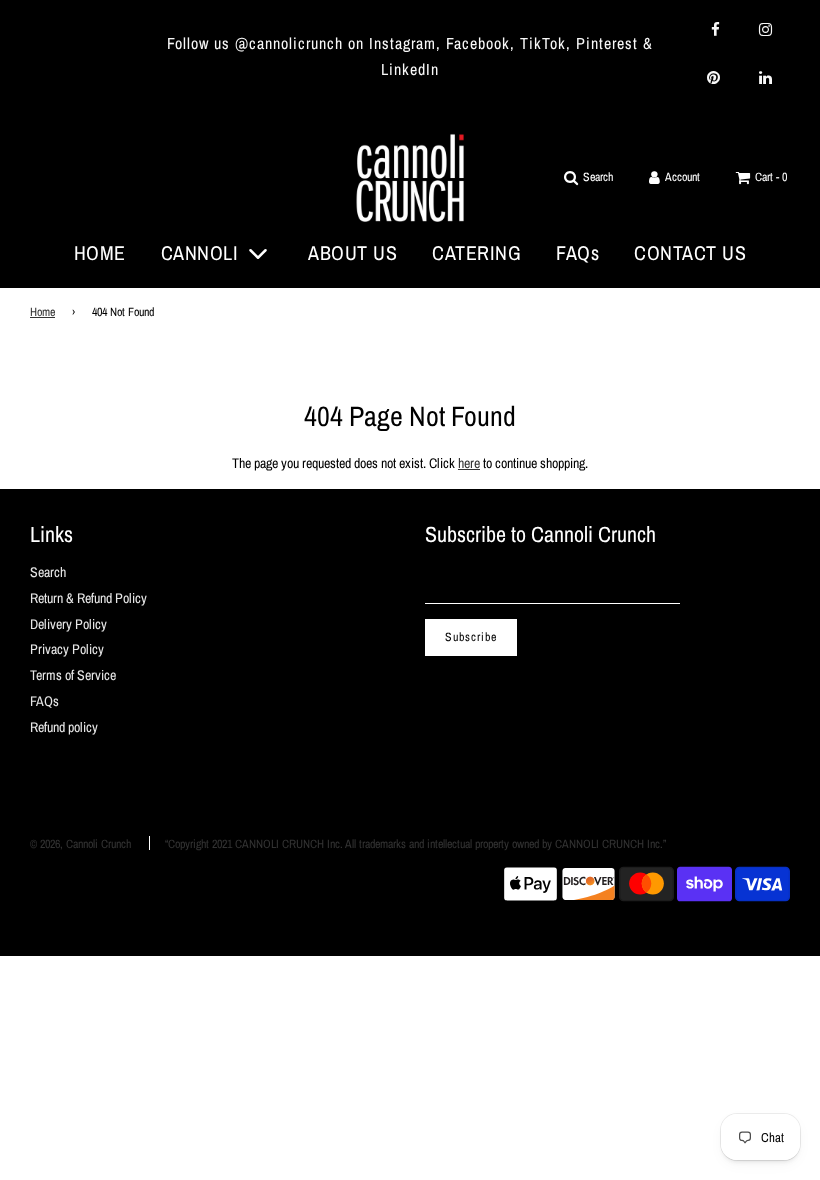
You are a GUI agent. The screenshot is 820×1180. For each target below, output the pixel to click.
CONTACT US (690, 252)
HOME (100, 252)
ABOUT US (352, 252)
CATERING (476, 252)
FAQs (577, 252)
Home (42, 312)
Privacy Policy (67, 649)
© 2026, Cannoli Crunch (80, 844)
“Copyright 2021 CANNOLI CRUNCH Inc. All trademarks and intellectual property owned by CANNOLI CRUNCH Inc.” (415, 844)
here (469, 463)
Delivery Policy (68, 624)
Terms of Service (73, 675)
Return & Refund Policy (88, 598)
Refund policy (64, 727)
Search (48, 572)
